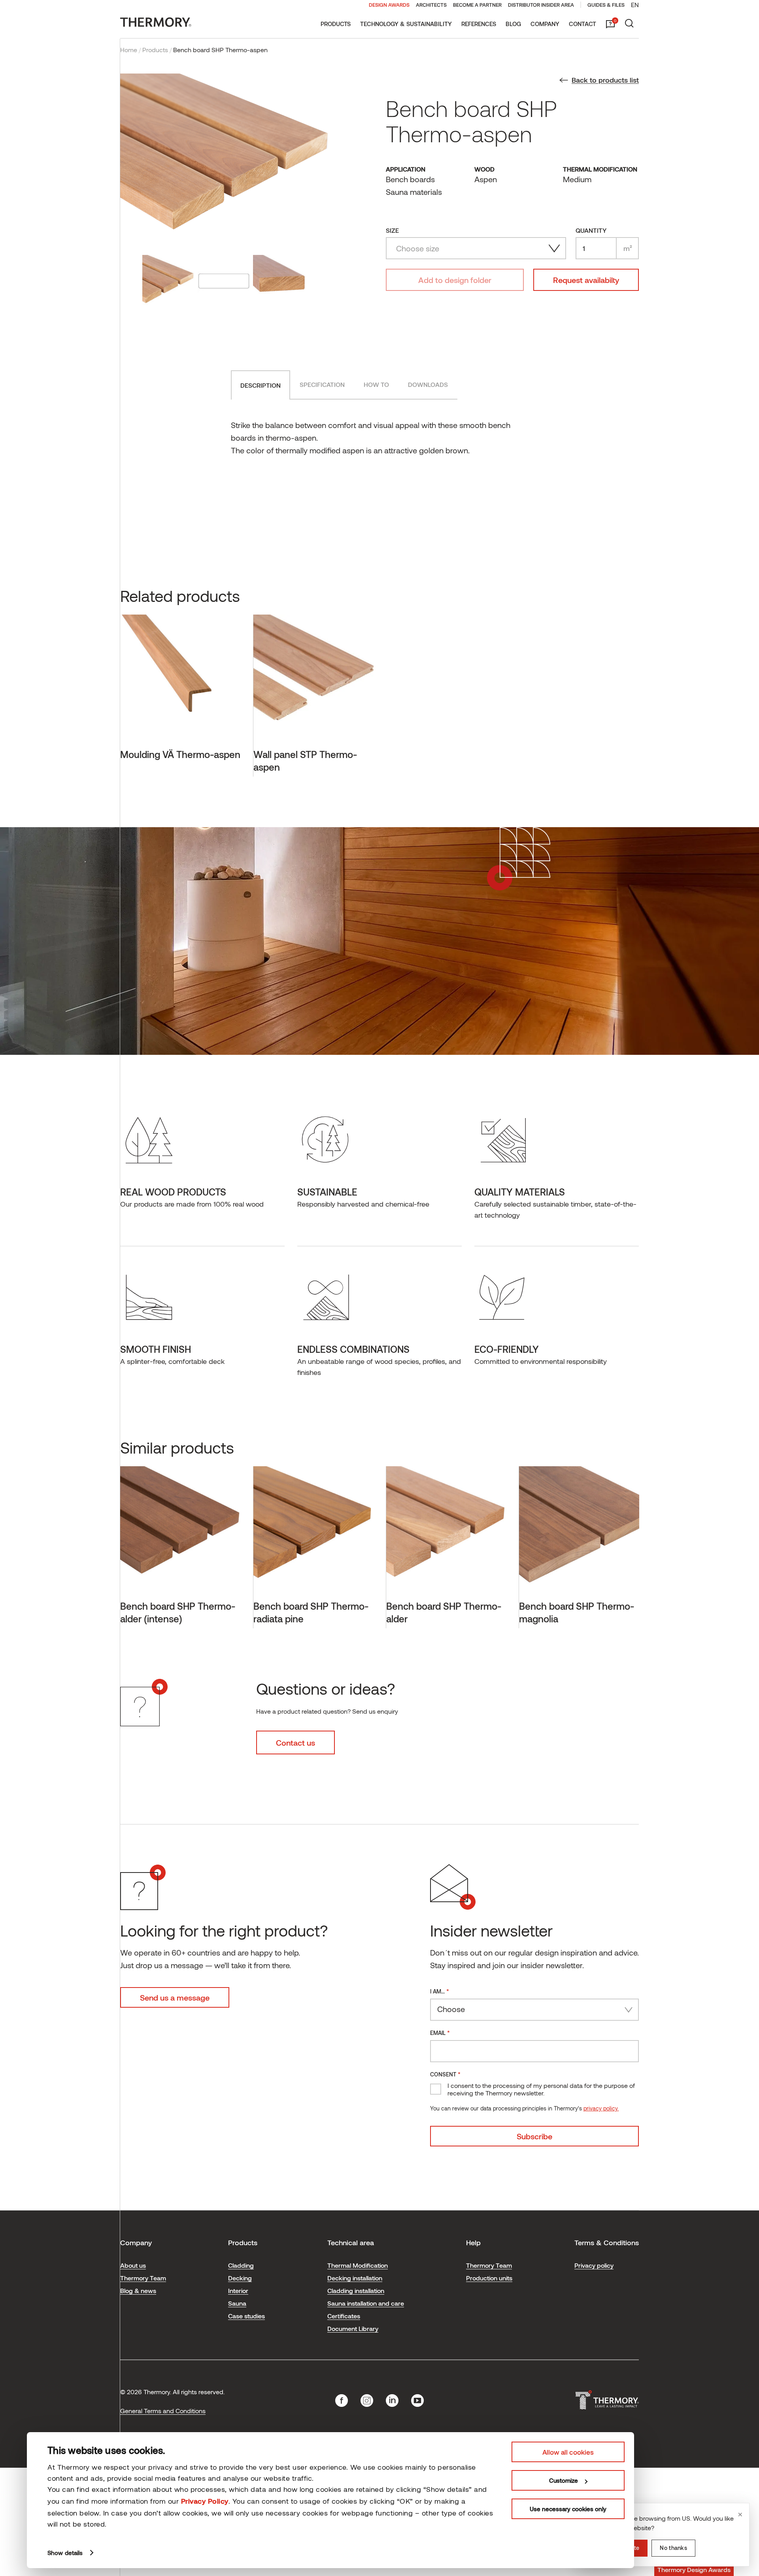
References (479, 24)
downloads (428, 384)
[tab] (261, 385)
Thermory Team (143, 2278)
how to (376, 384)
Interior (238, 2290)
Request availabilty (586, 280)
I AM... (440, 1991)
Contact (582, 24)
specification (322, 384)
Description (261, 385)
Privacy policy (594, 2265)
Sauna (237, 2303)
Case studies (246, 2316)
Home (129, 50)
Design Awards (389, 5)
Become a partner (477, 5)
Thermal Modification (358, 2265)
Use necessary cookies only (568, 2509)
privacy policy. (601, 2108)
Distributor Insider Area (541, 5)
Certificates (344, 2316)
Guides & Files (606, 5)
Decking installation (355, 2278)
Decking (240, 2278)
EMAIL (440, 2032)
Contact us (295, 1742)
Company (545, 24)
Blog (513, 24)
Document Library (353, 2328)
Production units (489, 2278)
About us (133, 2265)
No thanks (673, 2548)
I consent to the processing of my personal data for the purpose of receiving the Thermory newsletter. (541, 2089)
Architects (431, 5)
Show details (65, 2553)
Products (336, 24)
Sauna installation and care (366, 2303)
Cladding (241, 2265)
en (635, 5)
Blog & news (138, 2290)
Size (392, 230)
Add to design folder (455, 280)
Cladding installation (356, 2290)
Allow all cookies (568, 2452)
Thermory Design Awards (694, 2569)
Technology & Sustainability (406, 24)
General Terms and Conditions (163, 2411)
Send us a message (175, 1997)
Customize (564, 2480)
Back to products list (605, 80)
